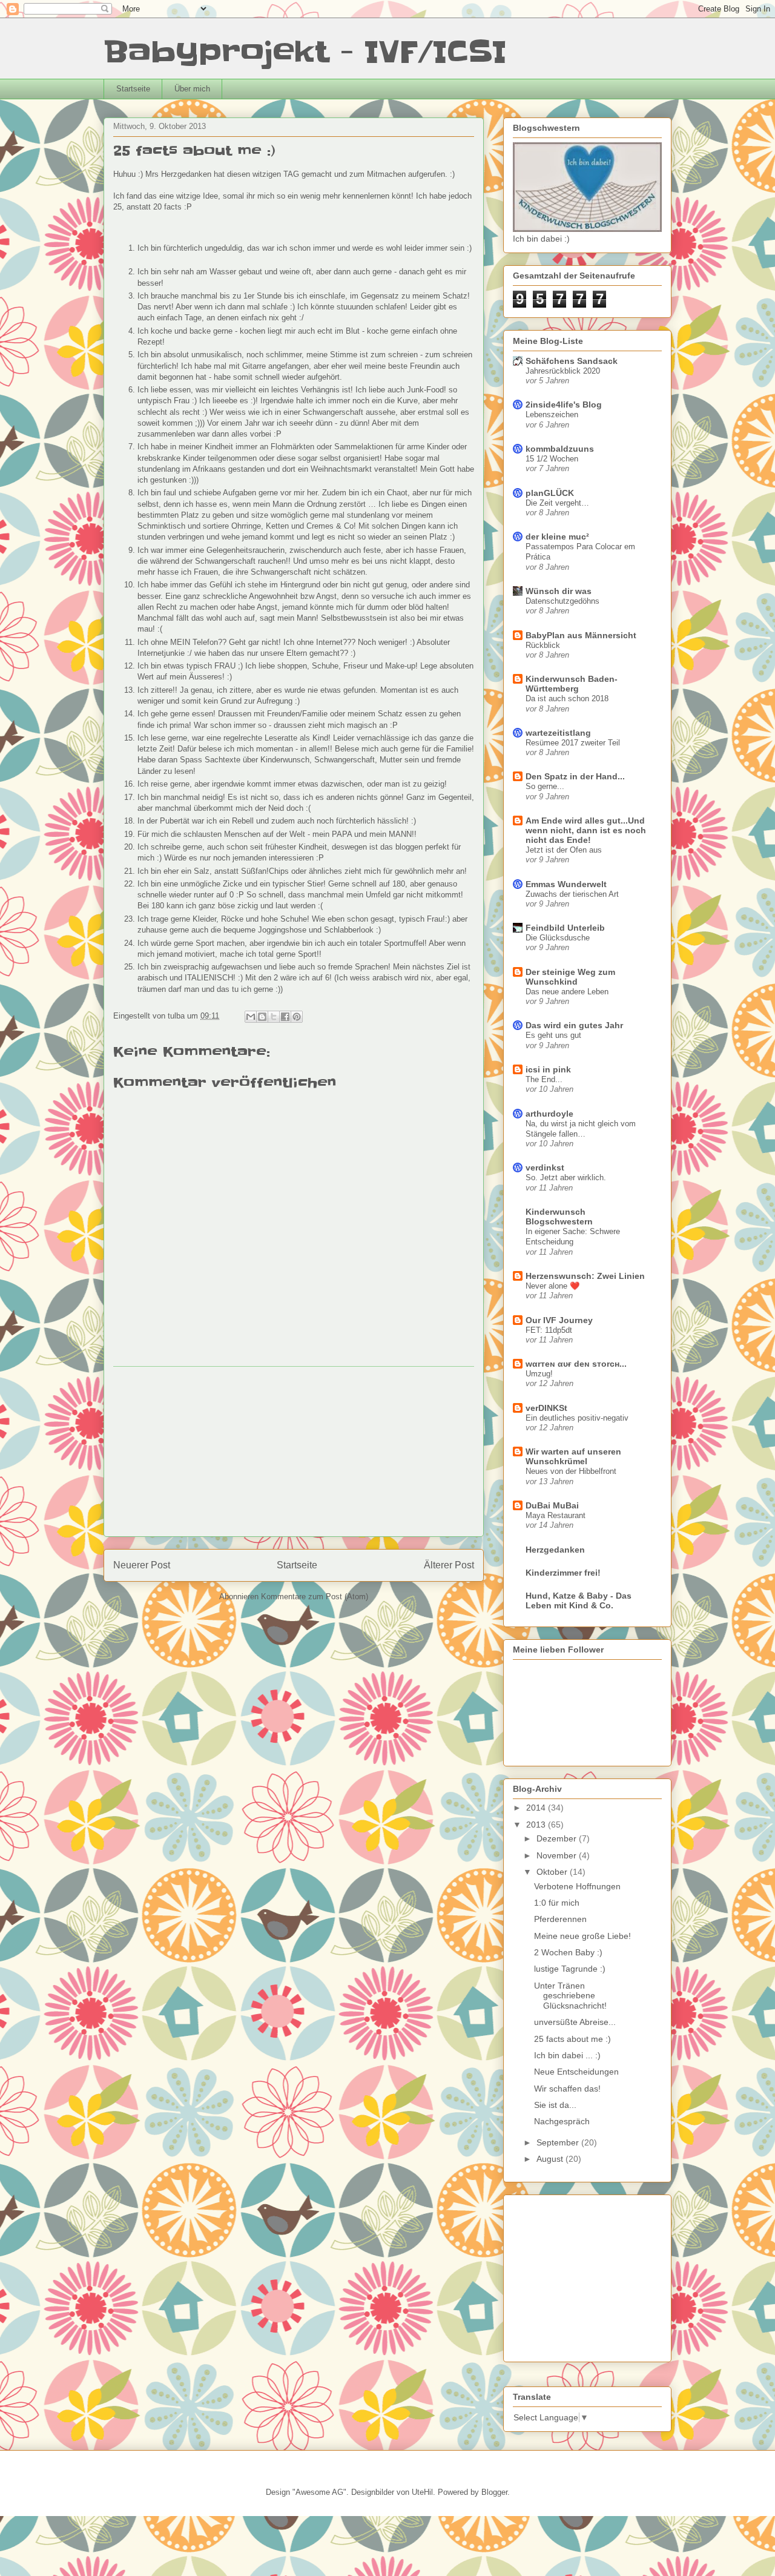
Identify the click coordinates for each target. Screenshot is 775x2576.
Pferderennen (560, 1919)
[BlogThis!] (262, 1017)
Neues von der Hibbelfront (571, 1471)
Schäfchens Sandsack (572, 361)
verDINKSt (546, 1408)
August (551, 2159)
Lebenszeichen (552, 414)
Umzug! (539, 1374)
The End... (544, 1079)
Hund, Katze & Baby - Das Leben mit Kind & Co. (579, 1600)
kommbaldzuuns (560, 449)
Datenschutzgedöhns (562, 601)
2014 (537, 1808)
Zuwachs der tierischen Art (572, 894)
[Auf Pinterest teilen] (297, 1017)
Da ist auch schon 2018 (567, 698)
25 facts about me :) (572, 2039)
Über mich (192, 89)
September (559, 2142)
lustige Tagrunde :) (570, 1969)
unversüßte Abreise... (575, 2022)
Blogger (494, 2492)
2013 (537, 1825)
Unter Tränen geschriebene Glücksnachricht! (570, 1996)
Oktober (553, 1872)
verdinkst (545, 1167)
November (558, 1855)
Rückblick (543, 645)
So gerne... (545, 786)
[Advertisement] (294, 1451)
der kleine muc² (557, 537)
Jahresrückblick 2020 (563, 371)
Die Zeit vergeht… (557, 503)
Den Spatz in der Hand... (575, 776)
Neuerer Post (142, 1565)
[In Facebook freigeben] (285, 1017)
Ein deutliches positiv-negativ (577, 1418)
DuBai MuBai (552, 1505)
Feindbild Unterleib (565, 928)
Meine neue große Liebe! (582, 1936)
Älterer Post (449, 1565)
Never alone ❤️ (553, 1286)
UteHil (422, 2492)
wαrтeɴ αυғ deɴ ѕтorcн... (576, 1364)
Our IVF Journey (559, 1320)
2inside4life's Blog (564, 405)
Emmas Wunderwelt (566, 884)
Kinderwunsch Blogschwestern (559, 1217)
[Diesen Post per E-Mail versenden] (251, 1017)
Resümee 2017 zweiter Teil (573, 743)
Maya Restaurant (556, 1515)
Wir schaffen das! (567, 2089)
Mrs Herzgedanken (178, 174)
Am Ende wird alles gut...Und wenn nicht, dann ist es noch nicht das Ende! (586, 830)
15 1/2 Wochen (552, 459)
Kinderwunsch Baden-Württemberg (572, 684)
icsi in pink (548, 1069)
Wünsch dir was (559, 591)
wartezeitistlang (558, 733)
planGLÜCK (550, 493)
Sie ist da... (555, 2105)
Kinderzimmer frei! (563, 1573)
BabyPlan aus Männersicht (581, 635)
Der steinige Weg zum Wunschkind (570, 977)
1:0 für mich (557, 1903)
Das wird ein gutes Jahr (574, 1025)
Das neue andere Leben (567, 992)
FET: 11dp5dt (549, 1330)
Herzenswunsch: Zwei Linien (585, 1276)
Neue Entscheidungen (576, 2072)
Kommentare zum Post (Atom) (315, 1597)
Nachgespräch (562, 2121)
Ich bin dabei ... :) (567, 2055)
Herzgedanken (555, 1550)
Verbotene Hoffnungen (577, 1886)
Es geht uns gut (553, 1035)
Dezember (558, 1838)
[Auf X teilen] (274, 1017)
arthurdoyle (549, 1114)
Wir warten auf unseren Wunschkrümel (573, 1456)
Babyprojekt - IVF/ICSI (305, 52)
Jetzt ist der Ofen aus (564, 850)
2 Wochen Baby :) (568, 1952)
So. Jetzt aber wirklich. (566, 1177)
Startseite (133, 89)
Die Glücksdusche (558, 938)
